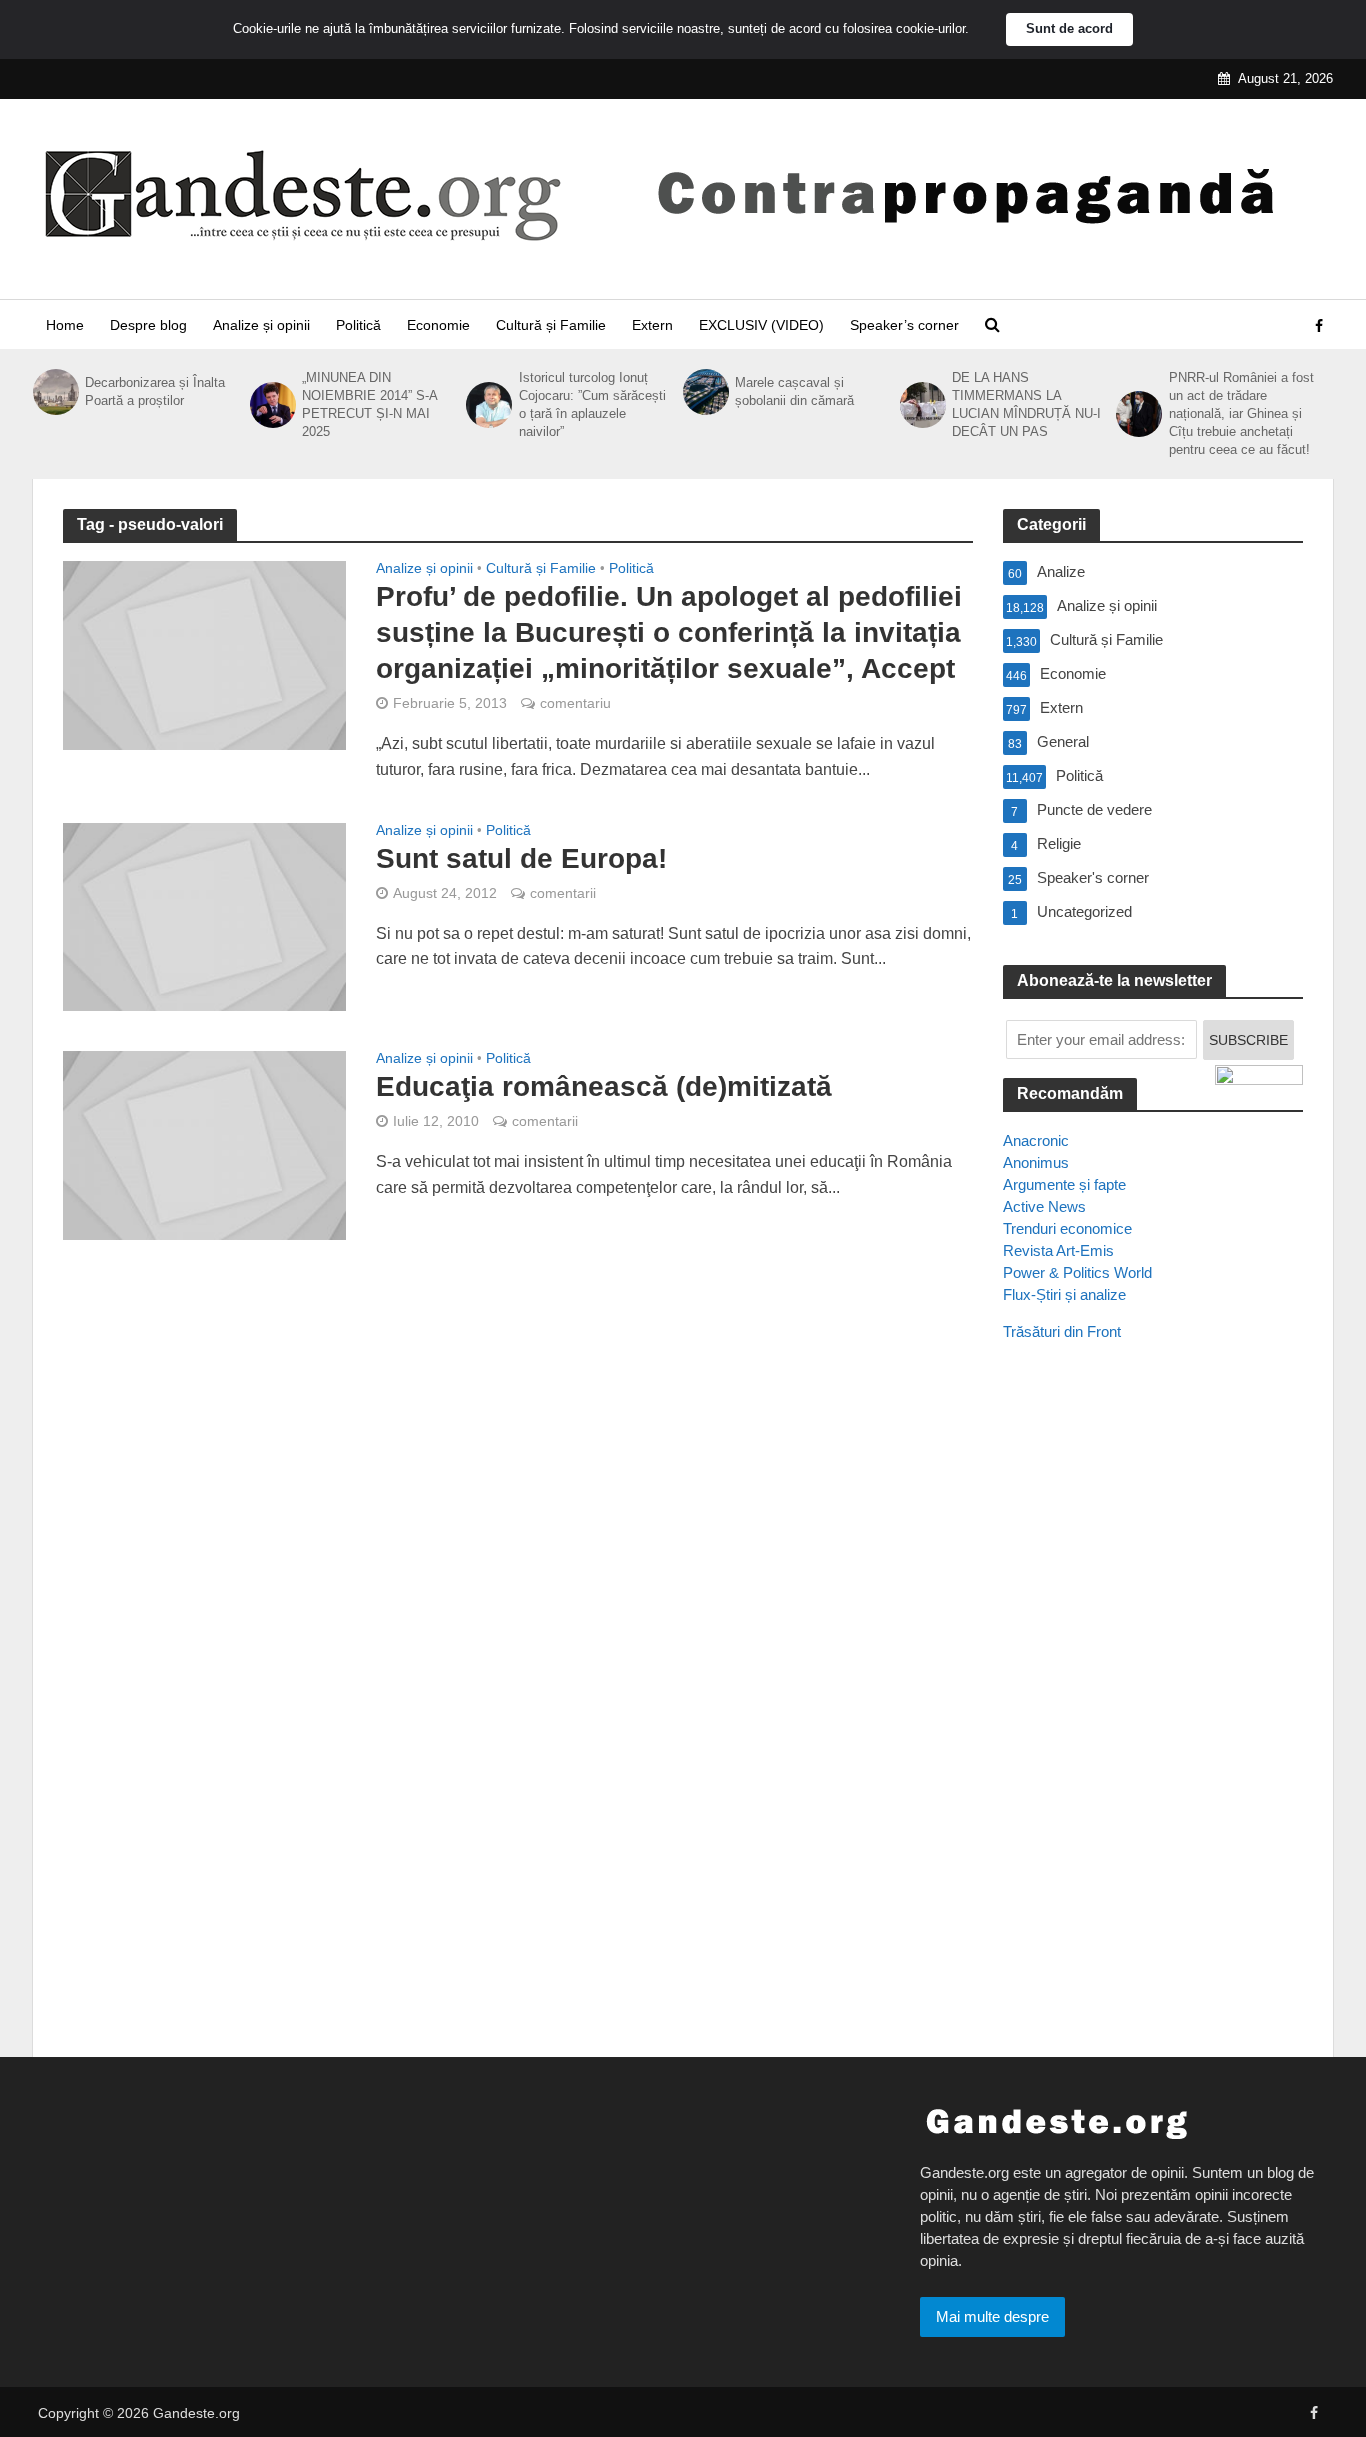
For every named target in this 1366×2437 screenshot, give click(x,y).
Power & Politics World (1077, 1272)
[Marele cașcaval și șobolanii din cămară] (704, 392)
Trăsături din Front (1062, 1331)
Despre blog (148, 325)
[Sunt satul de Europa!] (204, 915)
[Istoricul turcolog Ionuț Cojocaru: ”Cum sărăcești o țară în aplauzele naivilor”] (487, 405)
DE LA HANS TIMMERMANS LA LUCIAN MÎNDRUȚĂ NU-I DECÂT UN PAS (1026, 404)
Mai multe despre (992, 2316)
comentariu (575, 703)
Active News (1044, 1206)
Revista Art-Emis (1058, 1250)
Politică (358, 325)
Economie (438, 325)
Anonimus (1036, 1162)
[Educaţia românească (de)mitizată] (204, 1144)
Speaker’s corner (904, 325)
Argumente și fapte (1064, 1184)
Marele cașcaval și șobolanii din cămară (794, 391)
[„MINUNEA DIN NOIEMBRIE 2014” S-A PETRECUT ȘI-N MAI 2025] (271, 405)
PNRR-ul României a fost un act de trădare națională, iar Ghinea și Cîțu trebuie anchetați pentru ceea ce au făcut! (1241, 413)
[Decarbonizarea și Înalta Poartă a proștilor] (54, 392)
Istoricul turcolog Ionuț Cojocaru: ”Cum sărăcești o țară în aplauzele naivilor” (592, 404)
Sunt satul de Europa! (521, 858)
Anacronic (1036, 1140)
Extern (652, 325)
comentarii (563, 893)
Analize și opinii (261, 325)
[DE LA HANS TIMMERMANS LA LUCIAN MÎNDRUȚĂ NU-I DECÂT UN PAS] (921, 405)
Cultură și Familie (551, 325)
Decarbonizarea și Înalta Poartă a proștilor (155, 391)
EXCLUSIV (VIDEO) (761, 325)
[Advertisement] (1153, 1721)
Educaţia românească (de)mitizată (604, 1086)
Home (65, 325)
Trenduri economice (1067, 1228)
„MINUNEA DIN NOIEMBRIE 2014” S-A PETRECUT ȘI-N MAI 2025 (369, 404)
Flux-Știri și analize (1064, 1294)
